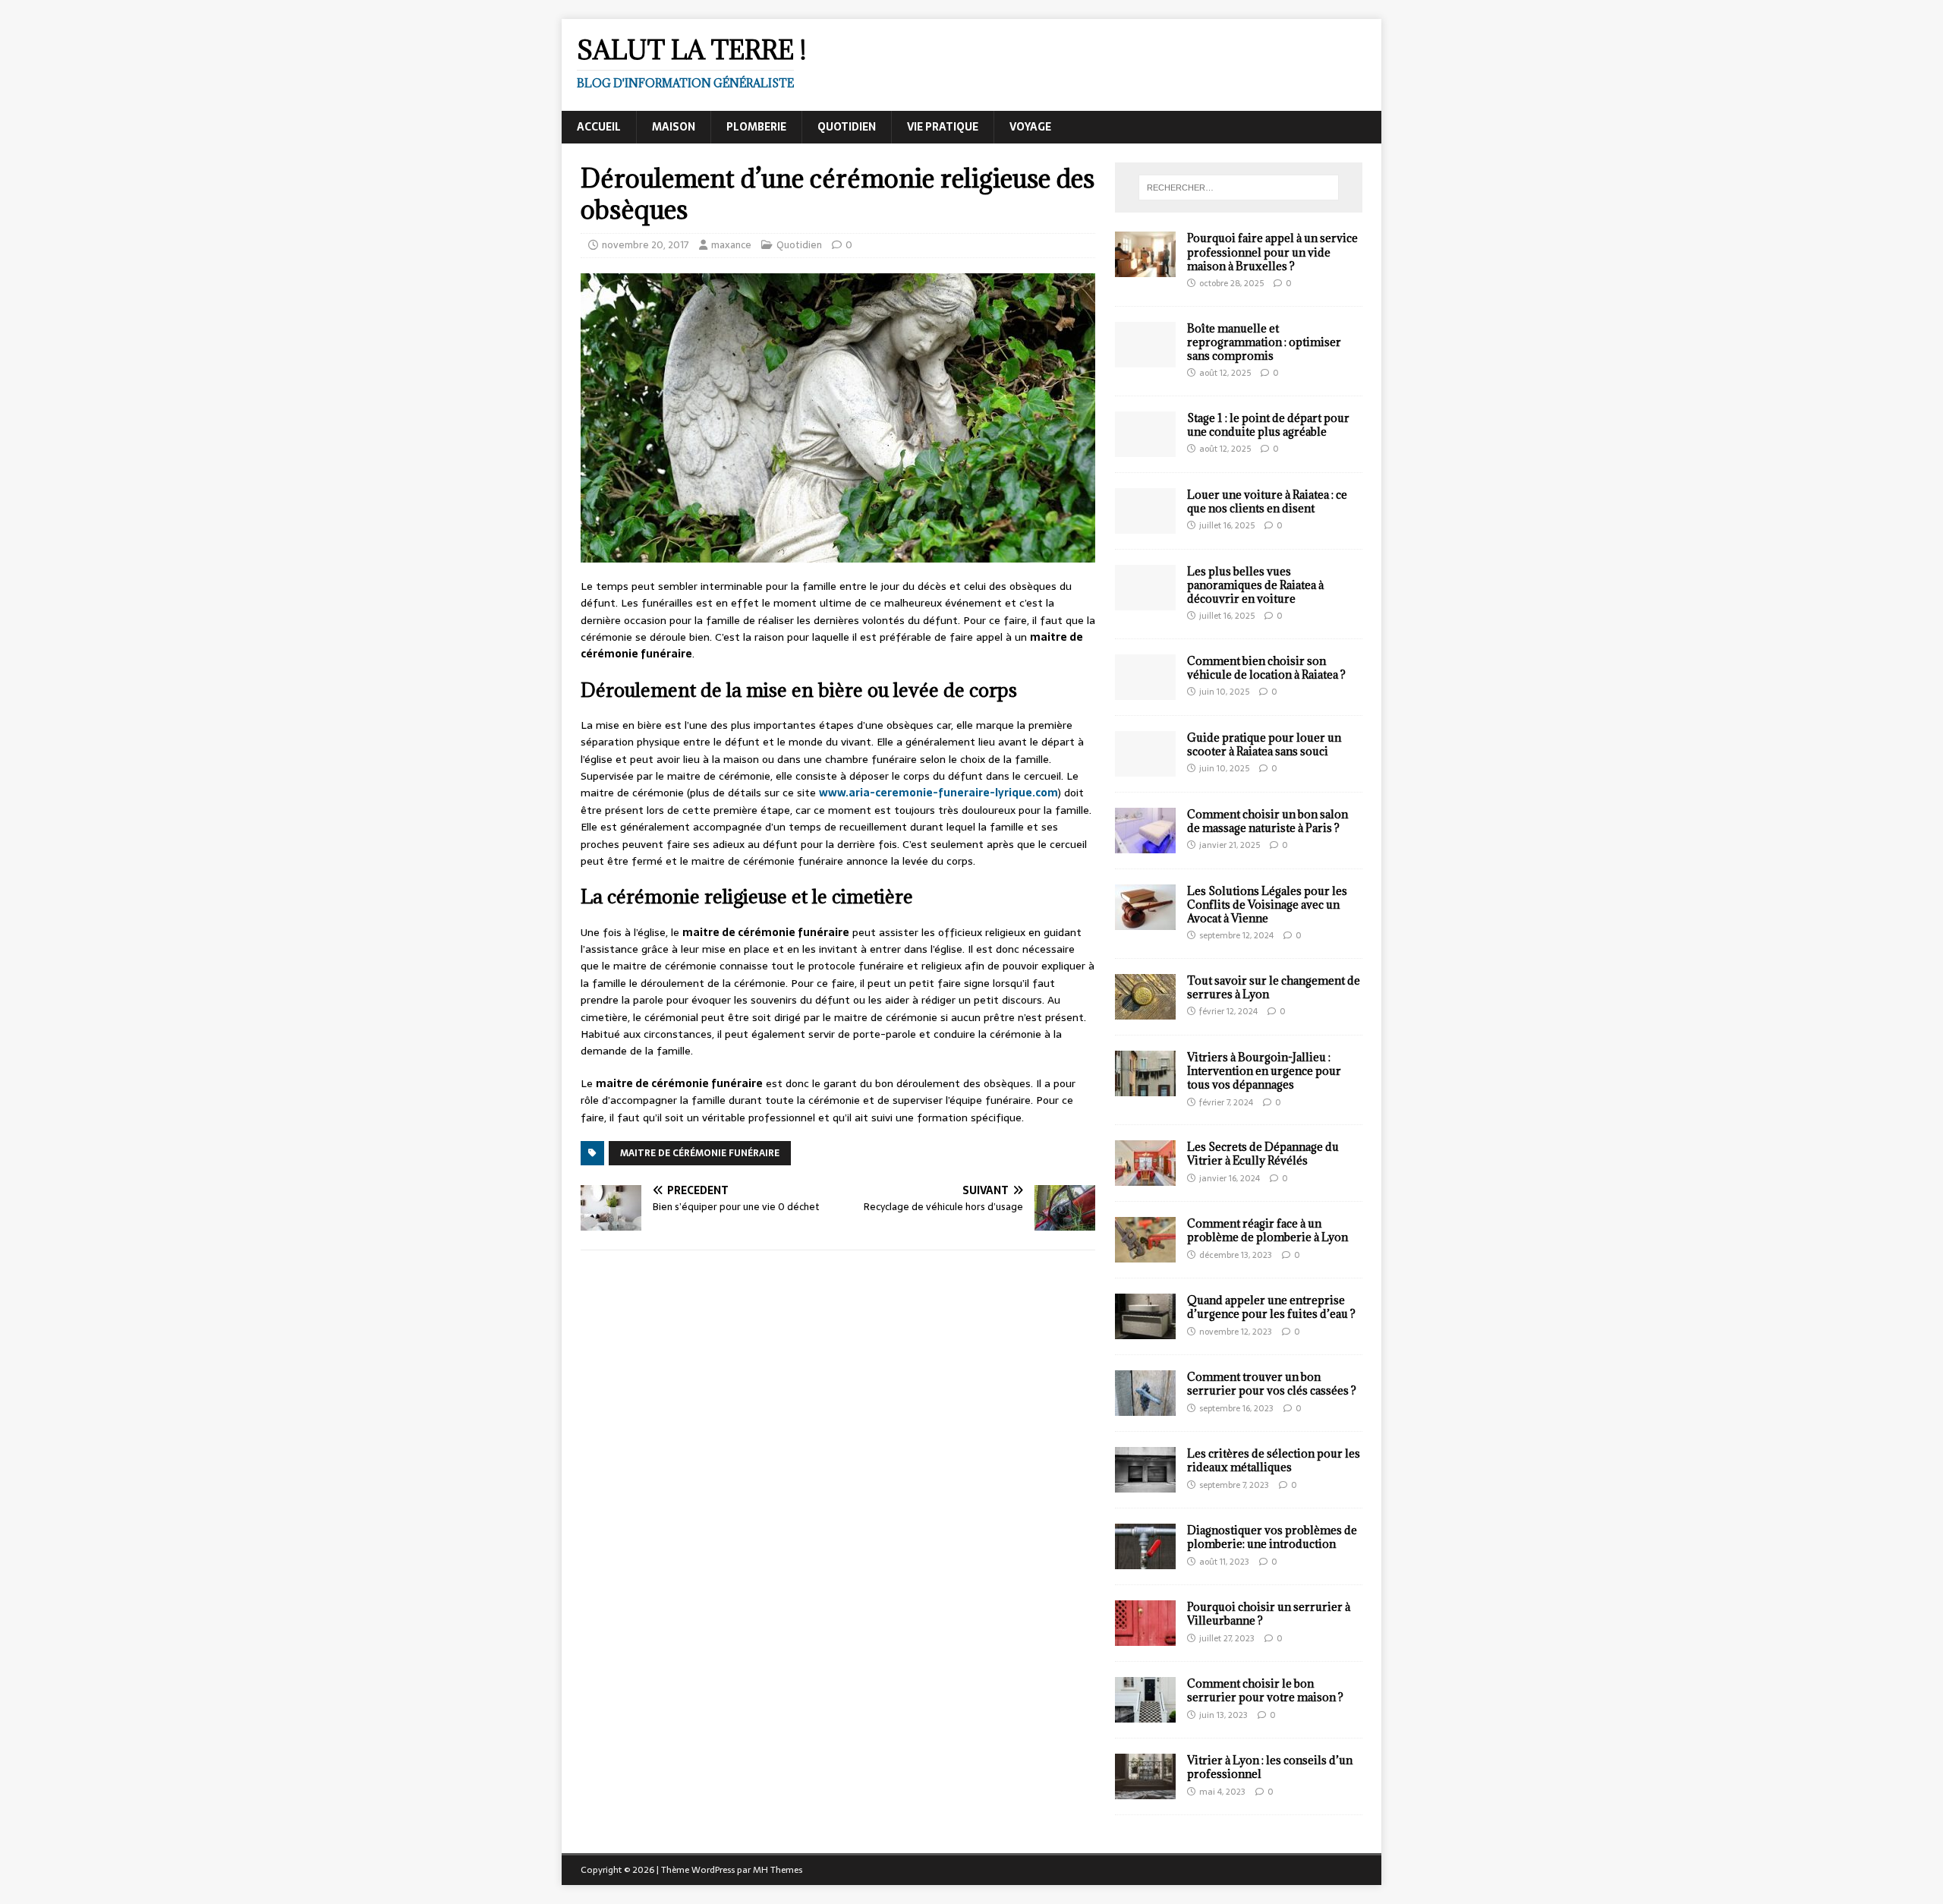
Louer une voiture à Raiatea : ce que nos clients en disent (1267, 501)
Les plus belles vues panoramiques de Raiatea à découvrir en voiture (1255, 585)
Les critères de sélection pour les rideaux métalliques (1274, 1460)
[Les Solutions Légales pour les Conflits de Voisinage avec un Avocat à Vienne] (1145, 921)
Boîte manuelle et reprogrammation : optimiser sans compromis (1264, 342)
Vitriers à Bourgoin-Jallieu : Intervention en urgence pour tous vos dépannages (1264, 1071)
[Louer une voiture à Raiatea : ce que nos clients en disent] (1145, 525)
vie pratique (943, 127)
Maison (674, 127)
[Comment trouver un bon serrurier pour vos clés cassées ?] (1145, 1408)
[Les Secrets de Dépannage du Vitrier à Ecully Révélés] (1145, 1177)
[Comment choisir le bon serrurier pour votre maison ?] (1145, 1714)
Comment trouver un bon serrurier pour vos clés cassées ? (1272, 1384)
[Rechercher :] (1239, 188)
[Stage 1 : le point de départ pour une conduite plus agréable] (1145, 448)
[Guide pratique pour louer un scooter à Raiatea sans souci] (1145, 768)
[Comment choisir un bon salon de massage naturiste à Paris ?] (1145, 844)
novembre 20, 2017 (646, 245)
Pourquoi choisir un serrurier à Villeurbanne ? (1269, 1614)
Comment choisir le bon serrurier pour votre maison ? (1265, 1690)
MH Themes (778, 1870)
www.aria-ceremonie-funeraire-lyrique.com (938, 793)
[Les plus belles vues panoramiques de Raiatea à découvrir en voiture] (1145, 601)
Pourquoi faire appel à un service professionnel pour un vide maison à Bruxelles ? (1272, 252)
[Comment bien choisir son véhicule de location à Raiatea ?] (1145, 691)
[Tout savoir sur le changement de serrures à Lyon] (1145, 1011)
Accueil (599, 127)
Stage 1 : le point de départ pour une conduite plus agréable (1268, 425)
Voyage (1030, 127)
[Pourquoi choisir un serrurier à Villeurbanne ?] (1145, 1638)
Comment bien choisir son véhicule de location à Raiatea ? (1266, 668)
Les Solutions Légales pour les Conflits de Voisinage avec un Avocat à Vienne (1267, 905)
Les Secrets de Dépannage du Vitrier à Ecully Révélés (1263, 1154)
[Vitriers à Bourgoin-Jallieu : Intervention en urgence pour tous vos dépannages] (1145, 1088)
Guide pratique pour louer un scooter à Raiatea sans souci (1264, 744)
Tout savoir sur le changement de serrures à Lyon (1274, 987)
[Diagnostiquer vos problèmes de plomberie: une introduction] (1145, 1561)
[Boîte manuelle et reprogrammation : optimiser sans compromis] (1145, 358)
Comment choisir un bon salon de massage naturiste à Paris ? (1268, 821)
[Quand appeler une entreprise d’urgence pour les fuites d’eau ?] (1145, 1331)
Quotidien (847, 127)
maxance (731, 245)
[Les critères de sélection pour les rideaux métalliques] (1145, 1484)
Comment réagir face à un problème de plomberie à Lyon (1268, 1230)
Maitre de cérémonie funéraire (700, 1153)
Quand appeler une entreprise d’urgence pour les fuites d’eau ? (1271, 1307)
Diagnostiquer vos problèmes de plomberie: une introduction (1272, 1537)
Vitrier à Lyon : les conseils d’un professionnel (1270, 1767)
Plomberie (756, 127)
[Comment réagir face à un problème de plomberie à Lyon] (1145, 1254)
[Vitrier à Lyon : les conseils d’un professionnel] (1145, 1791)
